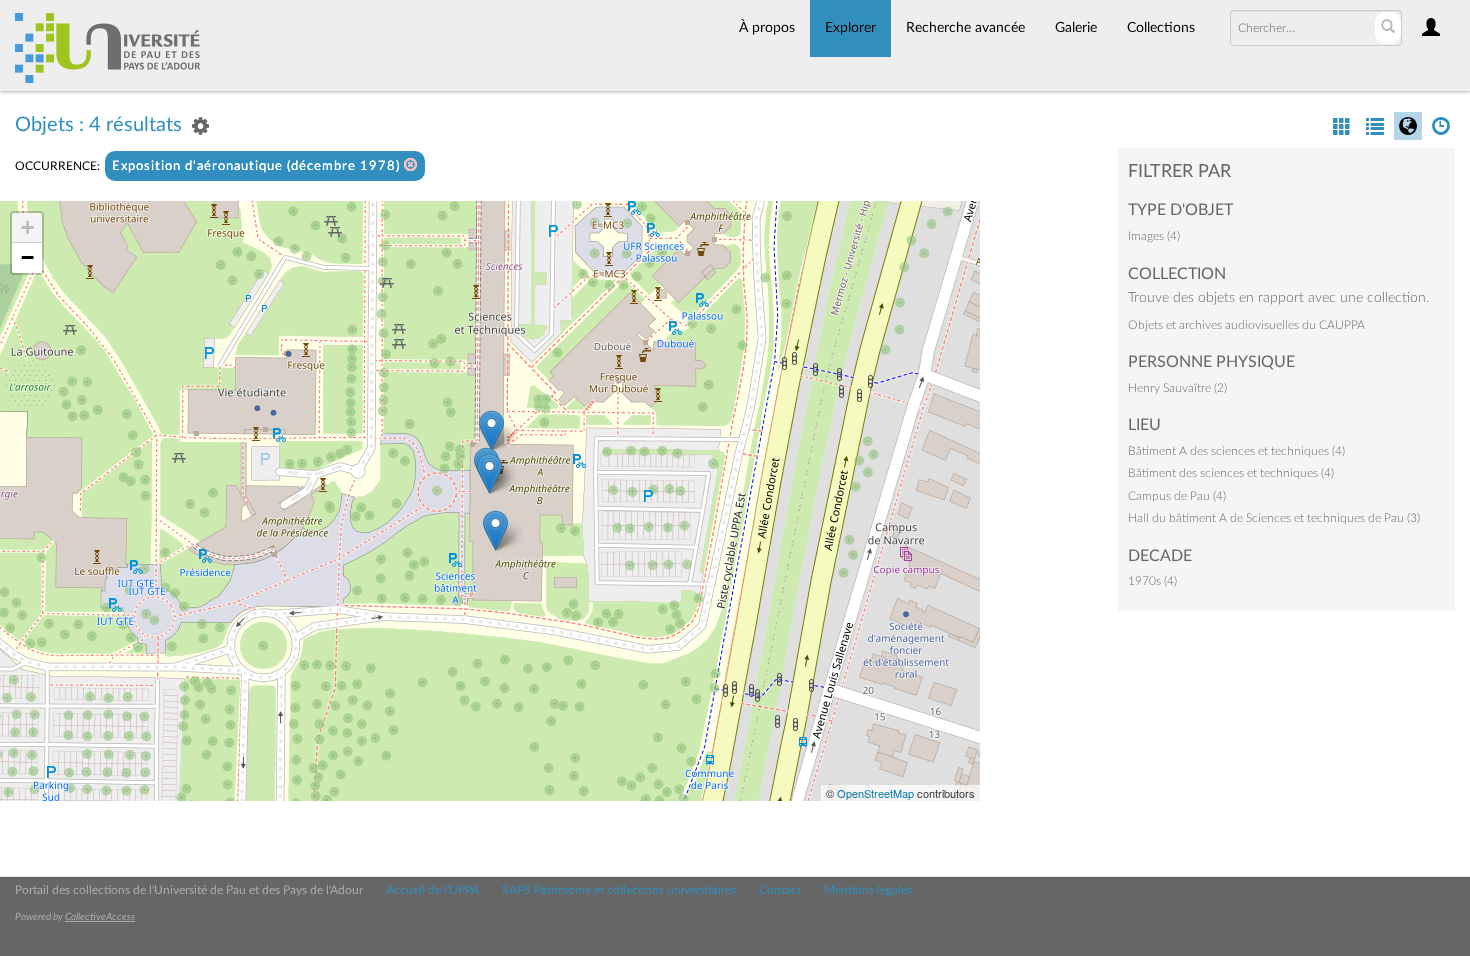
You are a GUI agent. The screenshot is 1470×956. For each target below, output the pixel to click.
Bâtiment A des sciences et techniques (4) (1236, 451)
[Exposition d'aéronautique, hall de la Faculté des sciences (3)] (491, 430)
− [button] (27, 257)
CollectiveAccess (100, 917)
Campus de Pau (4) (1177, 496)
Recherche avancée (965, 28)
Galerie (1076, 28)
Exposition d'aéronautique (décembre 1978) (258, 166)
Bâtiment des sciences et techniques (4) (1231, 473)
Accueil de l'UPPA (432, 890)
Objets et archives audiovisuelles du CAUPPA (1246, 325)
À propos (767, 28)
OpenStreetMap (875, 793)
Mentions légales (868, 890)
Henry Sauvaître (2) (1177, 388)
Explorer (850, 28)
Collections (1161, 28)
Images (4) (1154, 236)
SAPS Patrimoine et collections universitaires (619, 890)
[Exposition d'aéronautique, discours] (495, 530)
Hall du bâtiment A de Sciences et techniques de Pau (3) (1274, 518)
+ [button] (27, 227)
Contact (780, 890)
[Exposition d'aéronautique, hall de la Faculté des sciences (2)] (489, 473)
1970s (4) (1152, 581)
